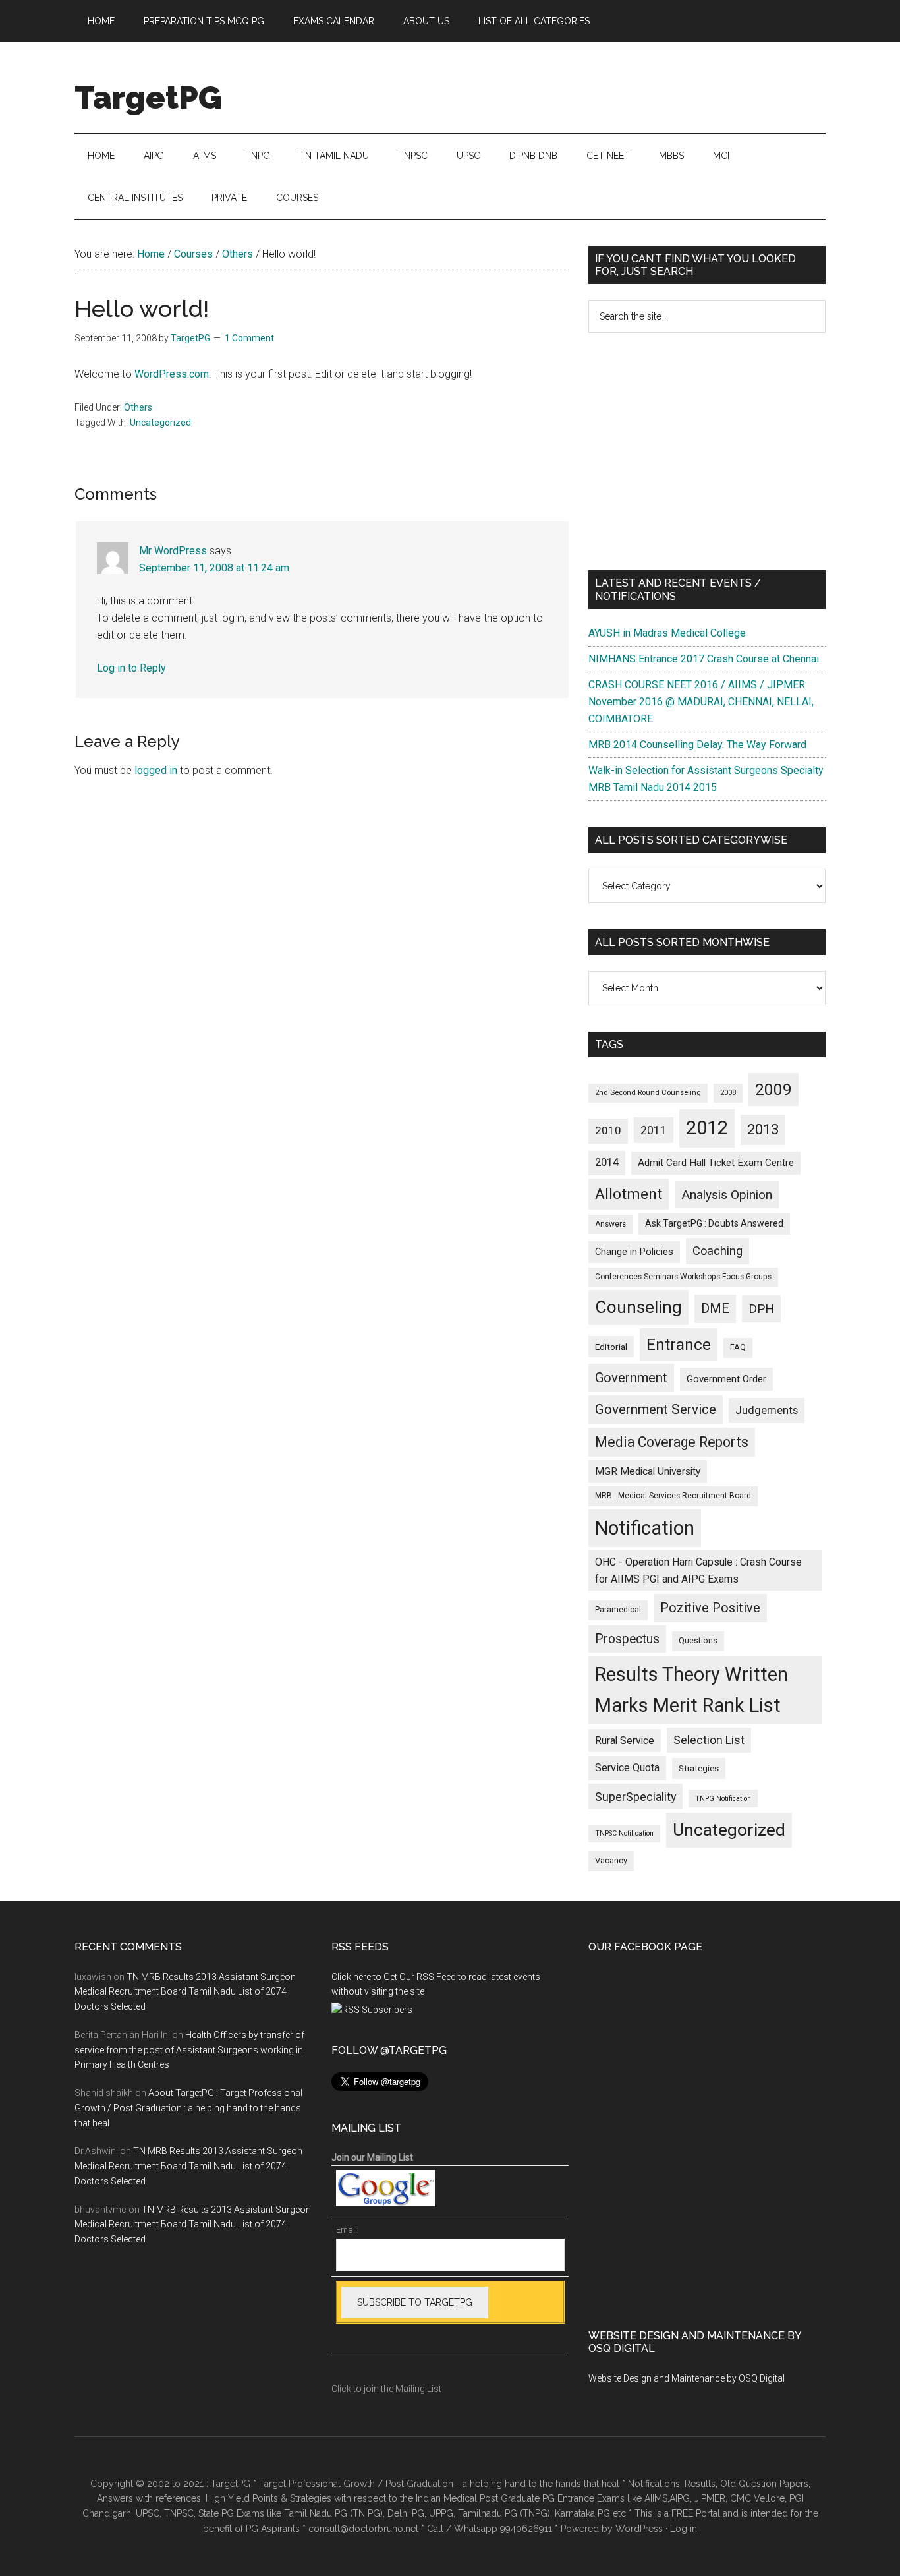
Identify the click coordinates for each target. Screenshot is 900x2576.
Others (138, 407)
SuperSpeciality (635, 1797)
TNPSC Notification (624, 1833)
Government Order (726, 1379)
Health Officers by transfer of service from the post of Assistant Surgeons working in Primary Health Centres (189, 2050)
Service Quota (627, 1768)
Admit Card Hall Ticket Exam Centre (716, 1163)
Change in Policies (634, 1252)
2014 (607, 1162)
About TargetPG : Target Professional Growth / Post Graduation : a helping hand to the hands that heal (188, 2108)
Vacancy (611, 1860)
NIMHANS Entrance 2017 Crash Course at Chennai (704, 659)
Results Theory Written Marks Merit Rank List (691, 1690)
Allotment (629, 1194)
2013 (763, 1129)
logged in (156, 770)
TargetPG (148, 98)
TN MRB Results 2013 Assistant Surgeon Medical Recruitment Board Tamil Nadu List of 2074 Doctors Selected (185, 1992)
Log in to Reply (131, 668)
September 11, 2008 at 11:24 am (214, 568)
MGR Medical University (648, 1471)
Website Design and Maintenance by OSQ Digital (687, 2378)
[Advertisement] (707, 452)
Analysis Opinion (727, 1195)
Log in (684, 2529)
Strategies (699, 1768)
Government (631, 1378)
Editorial (611, 1347)
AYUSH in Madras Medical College (667, 633)
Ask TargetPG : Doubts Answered (714, 1223)
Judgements (767, 1410)
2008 (728, 1093)
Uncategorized (160, 423)
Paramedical (618, 1610)
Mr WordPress (173, 551)
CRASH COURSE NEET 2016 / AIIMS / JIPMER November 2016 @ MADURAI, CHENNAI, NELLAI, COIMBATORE (701, 702)
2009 (773, 1089)
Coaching (717, 1251)
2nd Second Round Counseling (648, 1093)
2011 (654, 1130)
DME (715, 1308)
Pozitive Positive (710, 1608)
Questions (698, 1641)
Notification (645, 1528)
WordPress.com (172, 374)
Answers (610, 1224)
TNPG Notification (723, 1799)
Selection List (709, 1740)
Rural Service (625, 1741)
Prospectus (627, 1639)
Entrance (679, 1344)
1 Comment (249, 338)
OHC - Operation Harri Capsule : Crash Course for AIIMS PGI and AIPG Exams (698, 1570)
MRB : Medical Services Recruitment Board (673, 1496)
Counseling (638, 1307)
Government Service (656, 1409)
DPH (761, 1309)
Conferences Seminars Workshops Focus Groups (683, 1277)
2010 (608, 1130)
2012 (707, 1128)
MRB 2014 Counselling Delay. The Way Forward (697, 745)
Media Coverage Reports (672, 1442)
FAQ (738, 1347)
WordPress (639, 2529)
